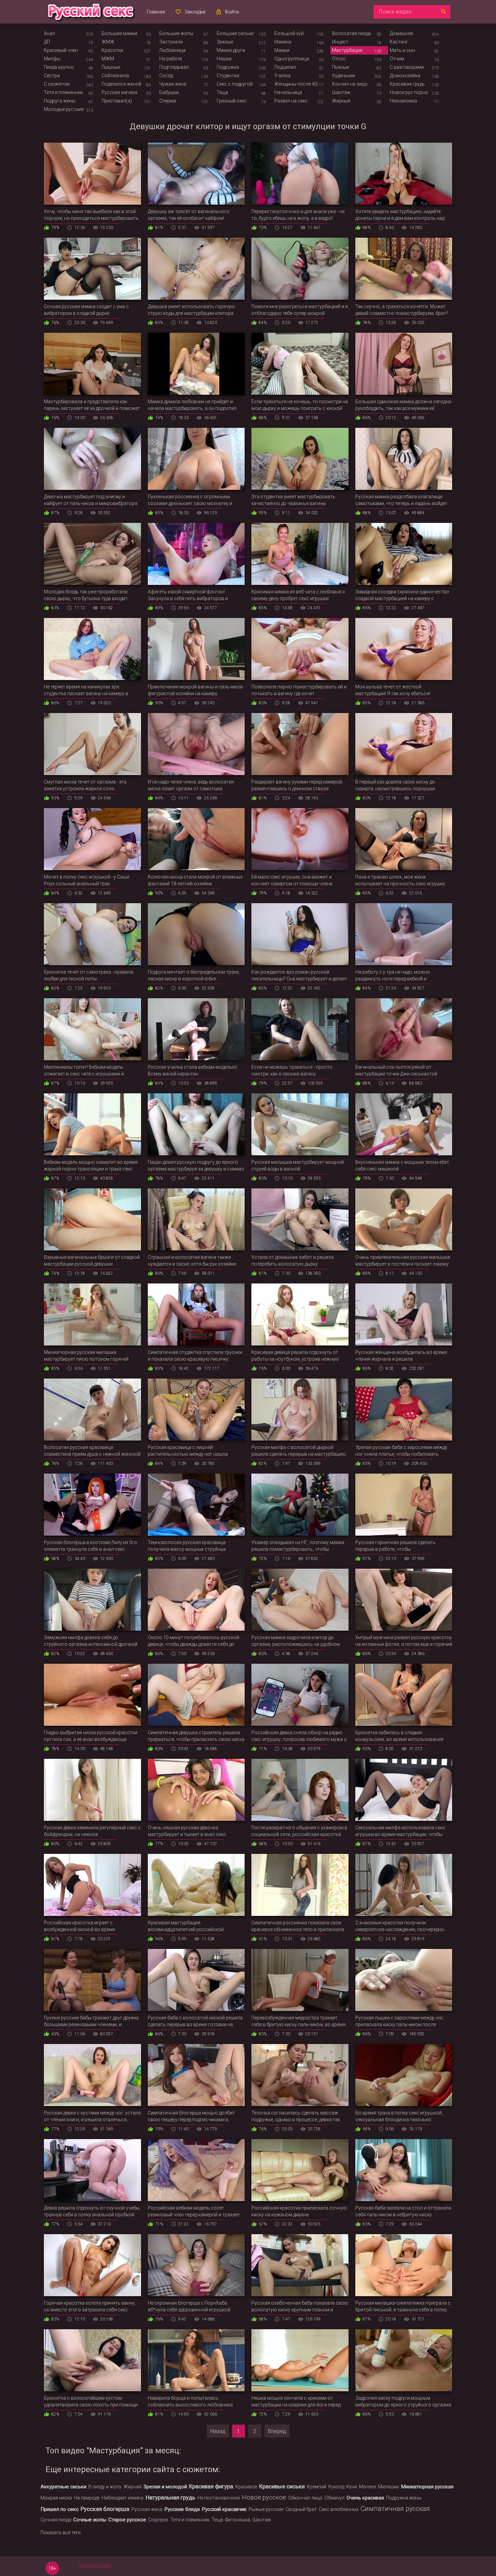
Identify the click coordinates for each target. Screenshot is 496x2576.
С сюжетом (57, 84)
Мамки (282, 50)
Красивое (246, 2487)
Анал (49, 33)
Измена (283, 42)
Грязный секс (232, 101)
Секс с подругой (235, 84)
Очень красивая (365, 2498)
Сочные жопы (90, 2520)
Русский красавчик (224, 2509)
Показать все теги (61, 2533)
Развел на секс (291, 101)
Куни (352, 2487)
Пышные (111, 67)
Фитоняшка (238, 2520)
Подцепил (285, 67)
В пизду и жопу (105, 2487)
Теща (222, 92)
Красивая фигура (211, 2486)
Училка (282, 76)
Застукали (171, 42)
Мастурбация (347, 50)
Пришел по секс (60, 2509)
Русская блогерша (105, 2509)
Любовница (172, 50)
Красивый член (61, 50)
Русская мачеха (119, 92)
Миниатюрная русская (427, 2487)
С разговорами (407, 67)
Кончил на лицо (350, 84)
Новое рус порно (409, 92)
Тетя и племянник (63, 92)
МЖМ (108, 59)
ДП (47, 42)
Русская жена (147, 2509)
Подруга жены (60, 101)
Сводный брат (301, 2509)
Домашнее (401, 33)
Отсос (339, 59)
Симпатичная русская (395, 2509)
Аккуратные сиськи (63, 2487)
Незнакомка (403, 101)
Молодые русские (64, 109)
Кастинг (399, 42)
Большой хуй (289, 33)
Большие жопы (176, 33)
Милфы (52, 59)
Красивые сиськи (282, 2486)
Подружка (228, 67)
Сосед (166, 76)
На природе (87, 2498)
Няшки (224, 59)
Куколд (336, 2487)
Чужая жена (173, 84)
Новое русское (264, 2497)
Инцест (340, 42)
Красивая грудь (407, 84)
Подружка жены (404, 2498)
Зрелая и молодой (165, 2487)
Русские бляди (182, 2509)
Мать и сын (402, 50)
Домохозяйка (405, 76)
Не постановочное (219, 2498)
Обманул (335, 2498)
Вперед (277, 2431)
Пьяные (340, 67)
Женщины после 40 (296, 84)
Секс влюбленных (339, 2509)
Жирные (341, 101)
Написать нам (95, 2565)
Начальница (288, 92)
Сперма (168, 101)
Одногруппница (292, 59)
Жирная (132, 2487)
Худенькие (343, 76)
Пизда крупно (59, 67)
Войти (232, 12)
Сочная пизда (56, 2520)
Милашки (388, 2487)
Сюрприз (158, 2520)
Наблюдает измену (123, 2498)
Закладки (195, 12)
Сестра (52, 76)
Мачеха (367, 2487)
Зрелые (225, 42)
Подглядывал (174, 67)
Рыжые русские (266, 2509)
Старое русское (127, 2520)
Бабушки (169, 92)
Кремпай (316, 2487)
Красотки (112, 50)
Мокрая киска (56, 2498)
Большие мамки (119, 33)
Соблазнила (115, 76)
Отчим (397, 59)
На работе (171, 59)
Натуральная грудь (171, 2497)
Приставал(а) (117, 101)
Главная (156, 12)
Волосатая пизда (351, 33)
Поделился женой (121, 84)
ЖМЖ (108, 42)
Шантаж (341, 92)
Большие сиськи (235, 33)
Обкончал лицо (305, 2498)
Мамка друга (231, 50)
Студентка (228, 76)
